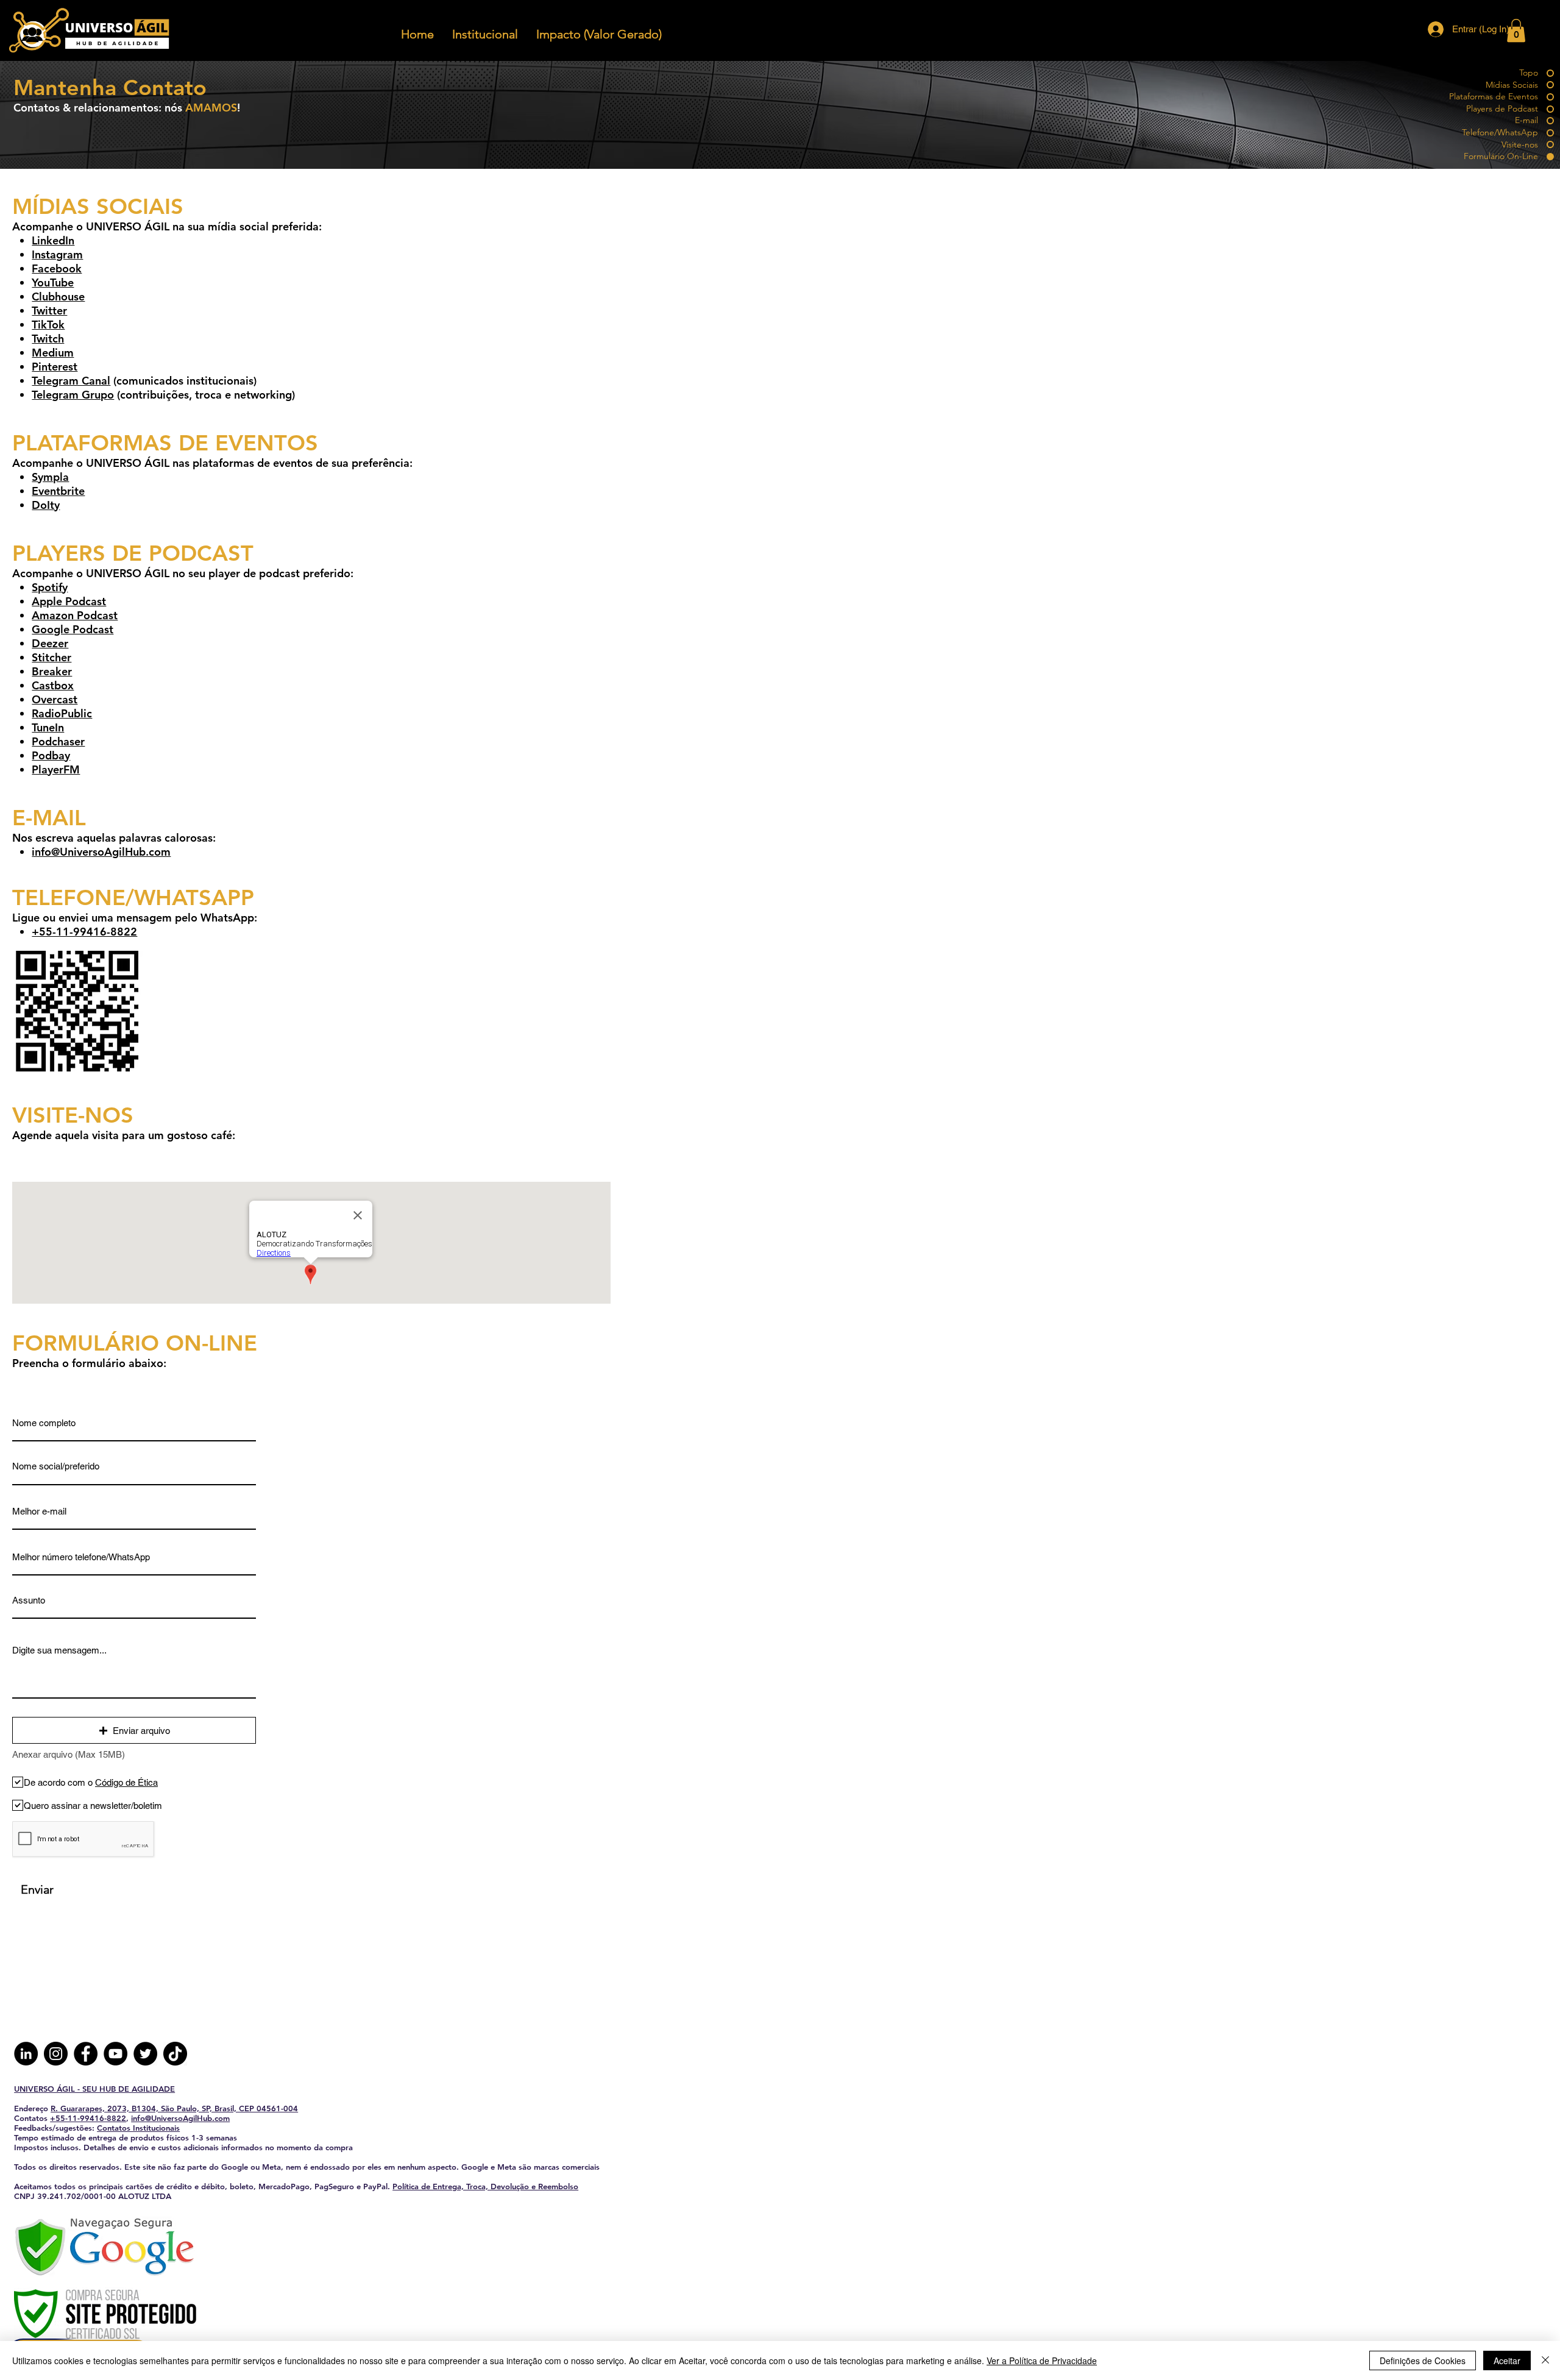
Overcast (55, 699)
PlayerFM (56, 769)
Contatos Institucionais (138, 2128)
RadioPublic (62, 713)
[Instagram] (56, 2054)
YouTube (53, 282)
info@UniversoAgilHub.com (101, 852)
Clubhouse (58, 297)
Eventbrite (58, 491)
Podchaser (58, 741)
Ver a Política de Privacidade (1042, 2360)
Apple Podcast (69, 601)
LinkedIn (53, 240)
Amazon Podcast (75, 615)
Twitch (48, 339)
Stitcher (51, 657)
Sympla (50, 477)
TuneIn (48, 727)
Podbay (51, 755)
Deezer (50, 643)
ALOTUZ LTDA (145, 2196)
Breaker (52, 671)
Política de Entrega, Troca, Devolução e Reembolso (485, 2186)
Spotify (50, 587)
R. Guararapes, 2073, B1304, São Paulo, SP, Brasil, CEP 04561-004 (174, 2108)
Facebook (57, 268)
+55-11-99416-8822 (88, 2118)
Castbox (53, 685)
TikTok (48, 325)
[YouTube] (115, 2054)
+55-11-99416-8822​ (84, 932)
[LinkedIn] (26, 2054)
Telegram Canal (71, 381)
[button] (417, 34)
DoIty (46, 505)
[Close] (1545, 2360)
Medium (53, 353)
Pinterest (55, 367)
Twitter (49, 311)
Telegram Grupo (73, 395)
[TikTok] (175, 2054)
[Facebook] (86, 2054)
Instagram (57, 254)
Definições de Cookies (1423, 2360)
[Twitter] (145, 2054)
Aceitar (1507, 2360)
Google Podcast (73, 629)
